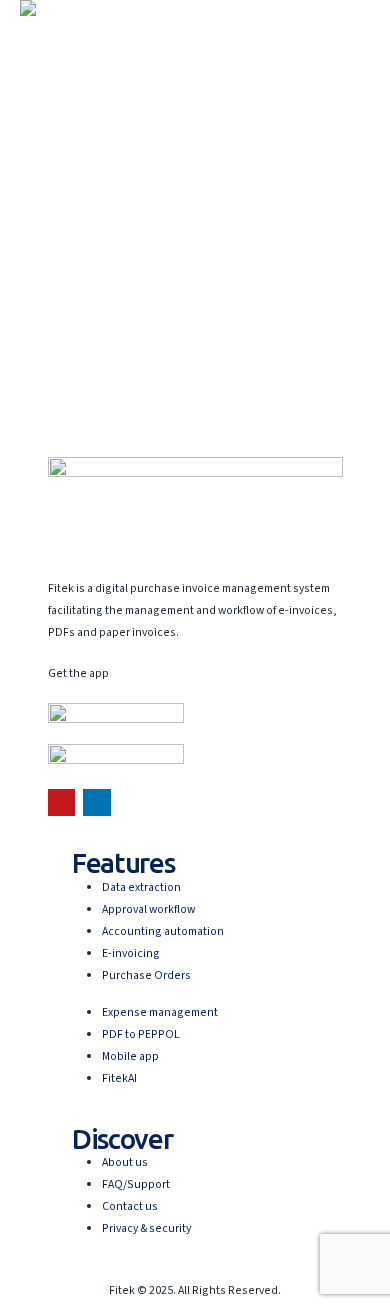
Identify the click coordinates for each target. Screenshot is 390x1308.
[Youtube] (61, 802)
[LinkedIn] (96, 802)
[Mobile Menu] (38, 41)
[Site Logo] (75, 8)
